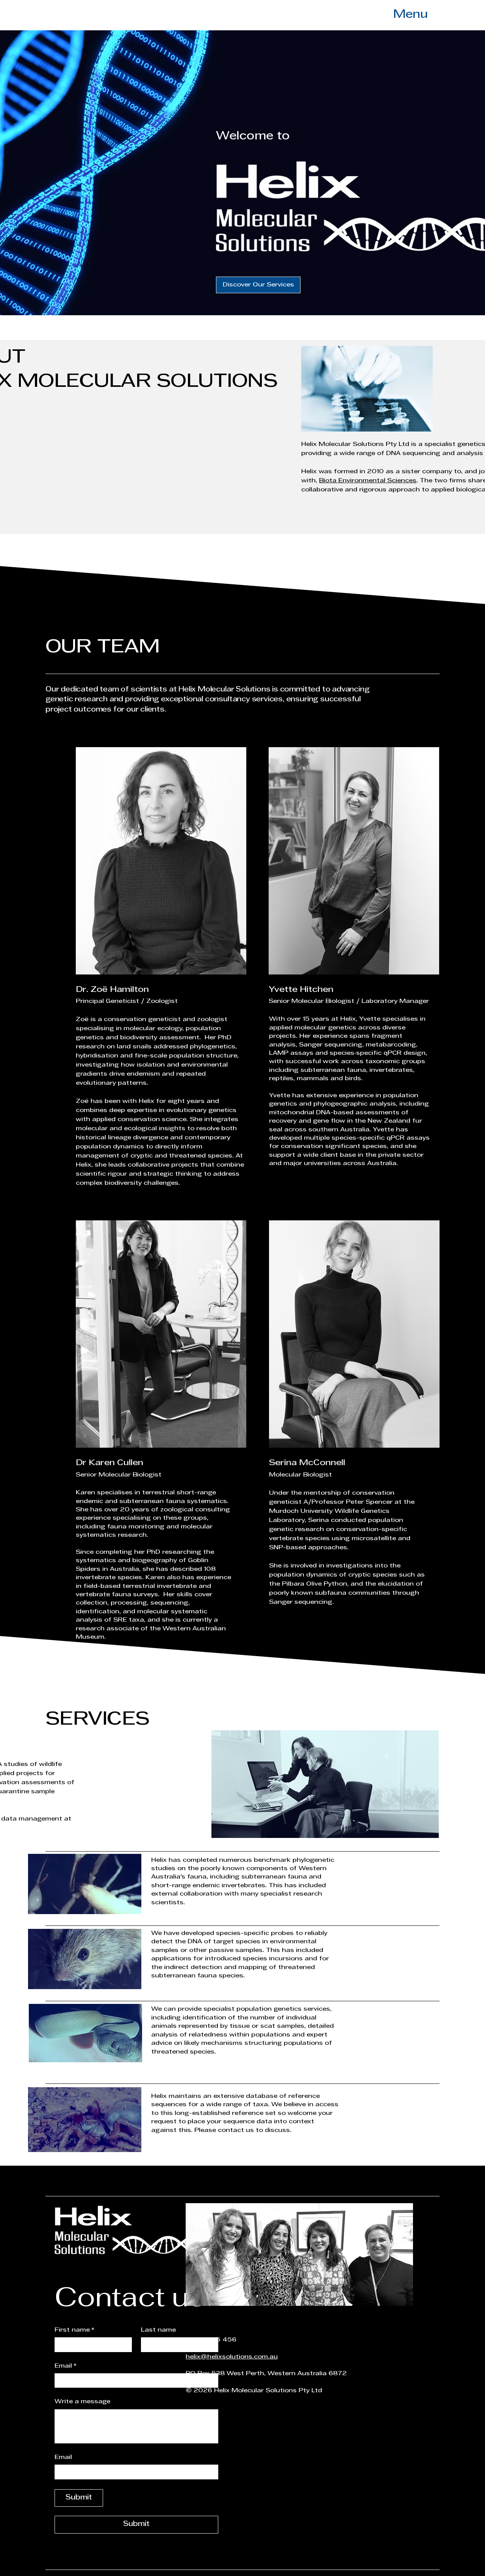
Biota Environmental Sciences (368, 481)
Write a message (82, 2402)
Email (66, 2366)
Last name (158, 2330)
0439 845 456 (211, 2340)
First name (74, 2330)
